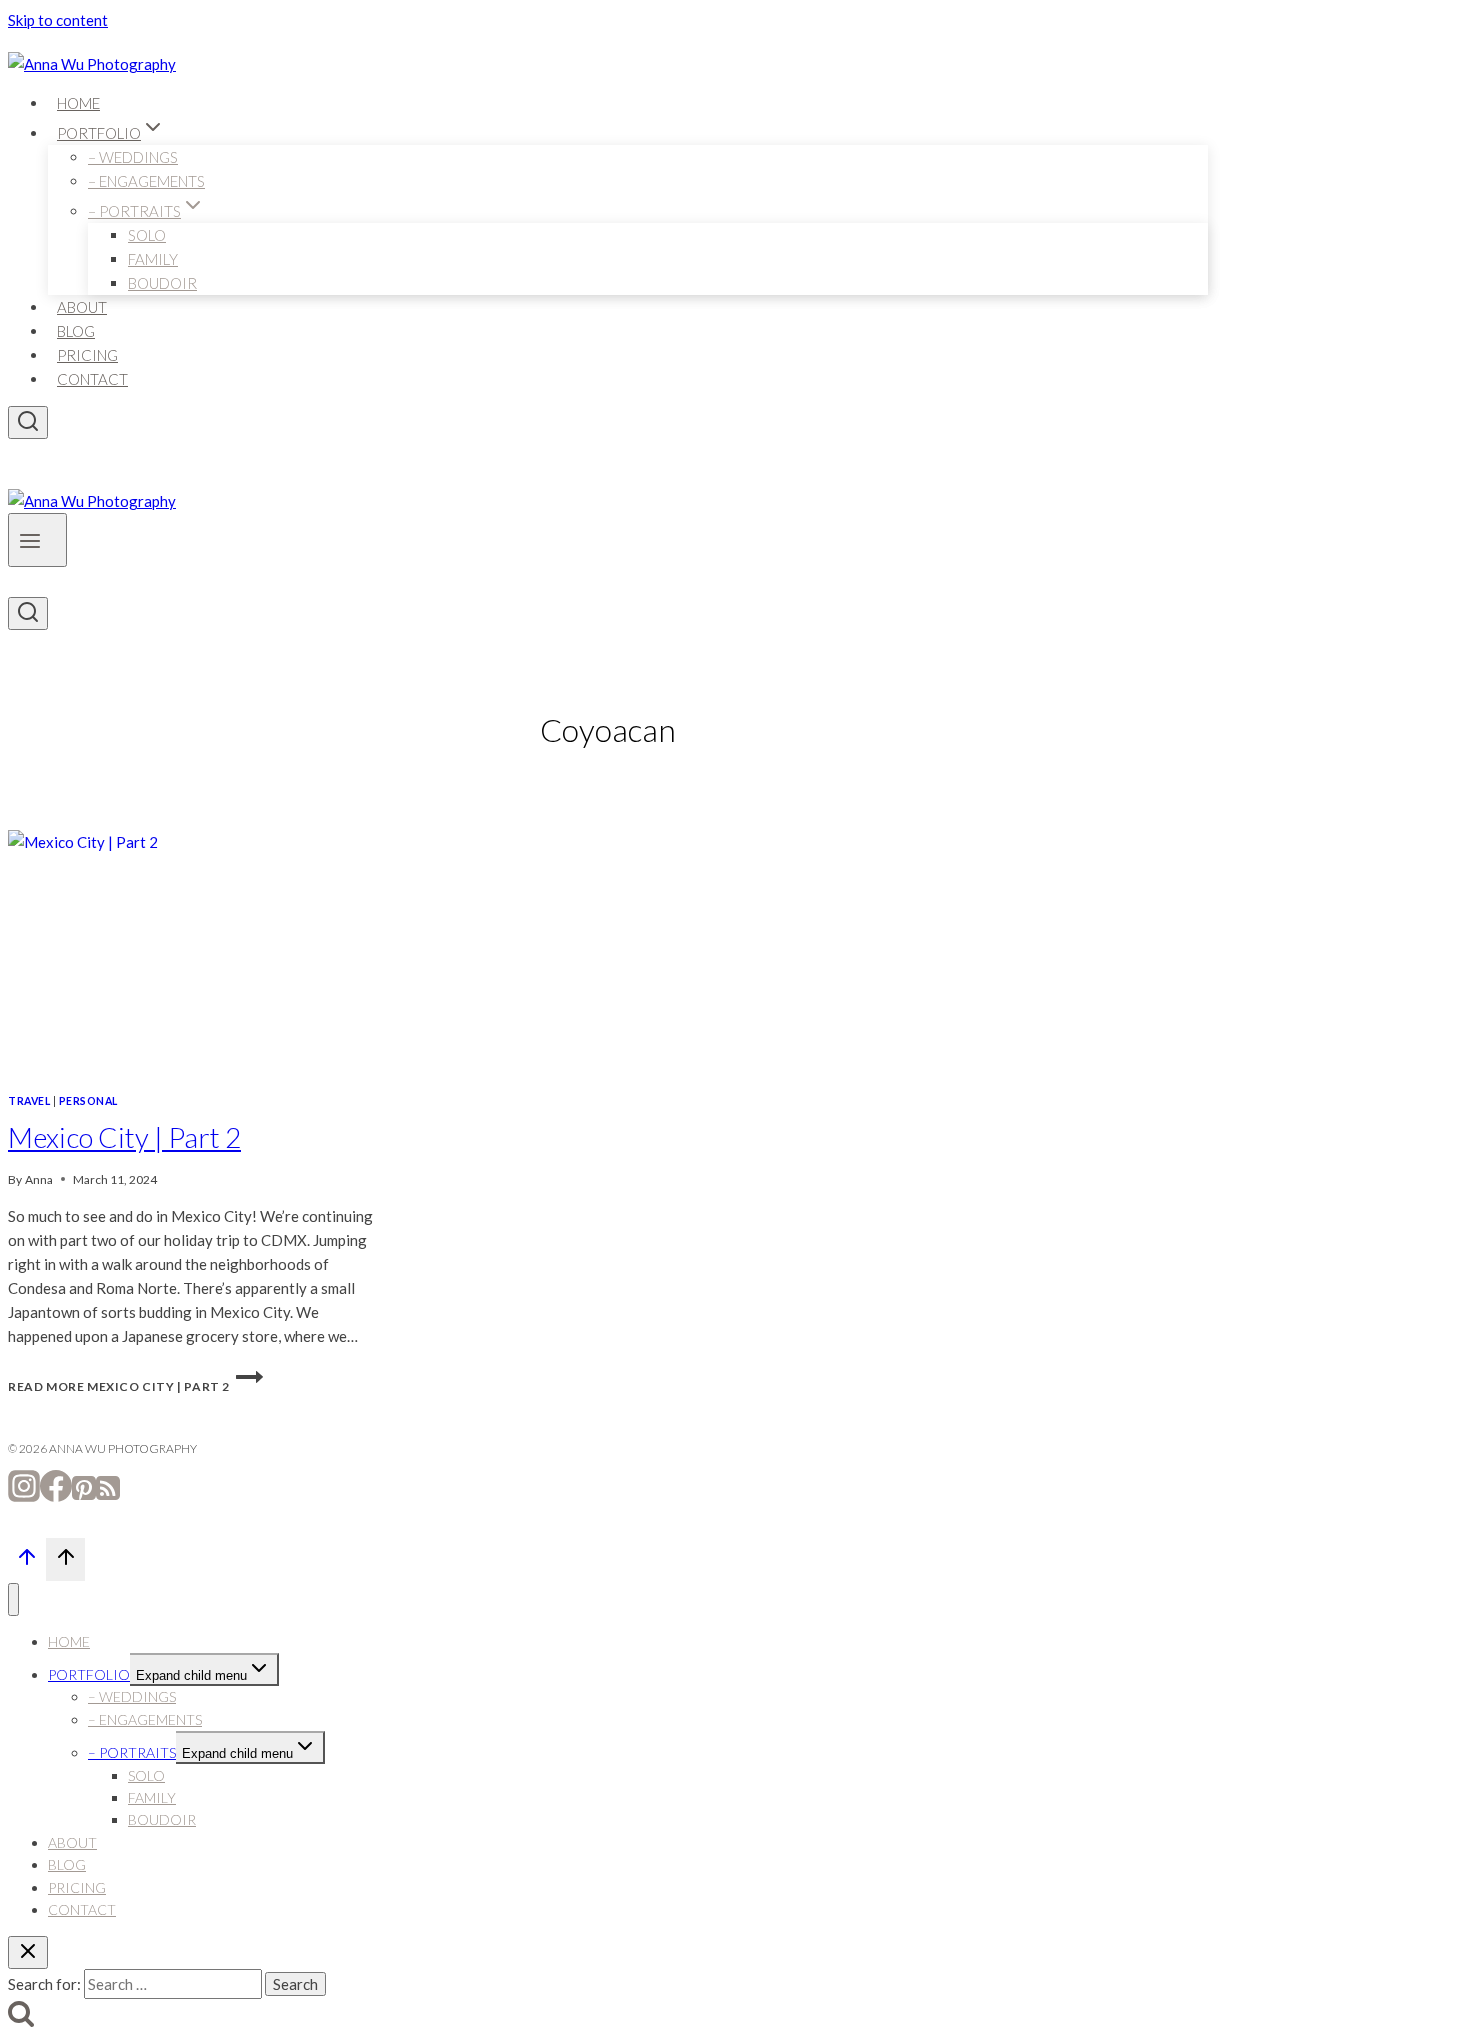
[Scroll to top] (27, 1562)
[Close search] (28, 1952)
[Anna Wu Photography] (92, 64)
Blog (76, 331)
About (82, 307)
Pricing (87, 355)
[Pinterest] (84, 1496)
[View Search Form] (28, 422)
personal (88, 1101)
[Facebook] (56, 1496)
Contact (92, 379)
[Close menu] (13, 1599)
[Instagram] (24, 1496)
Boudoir (162, 283)
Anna (39, 1179)
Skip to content (58, 20)
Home (78, 103)
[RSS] (108, 1496)
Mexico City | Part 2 (124, 1137)
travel (29, 1101)
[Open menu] (37, 540)
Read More (119, 1386)
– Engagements (146, 181)
